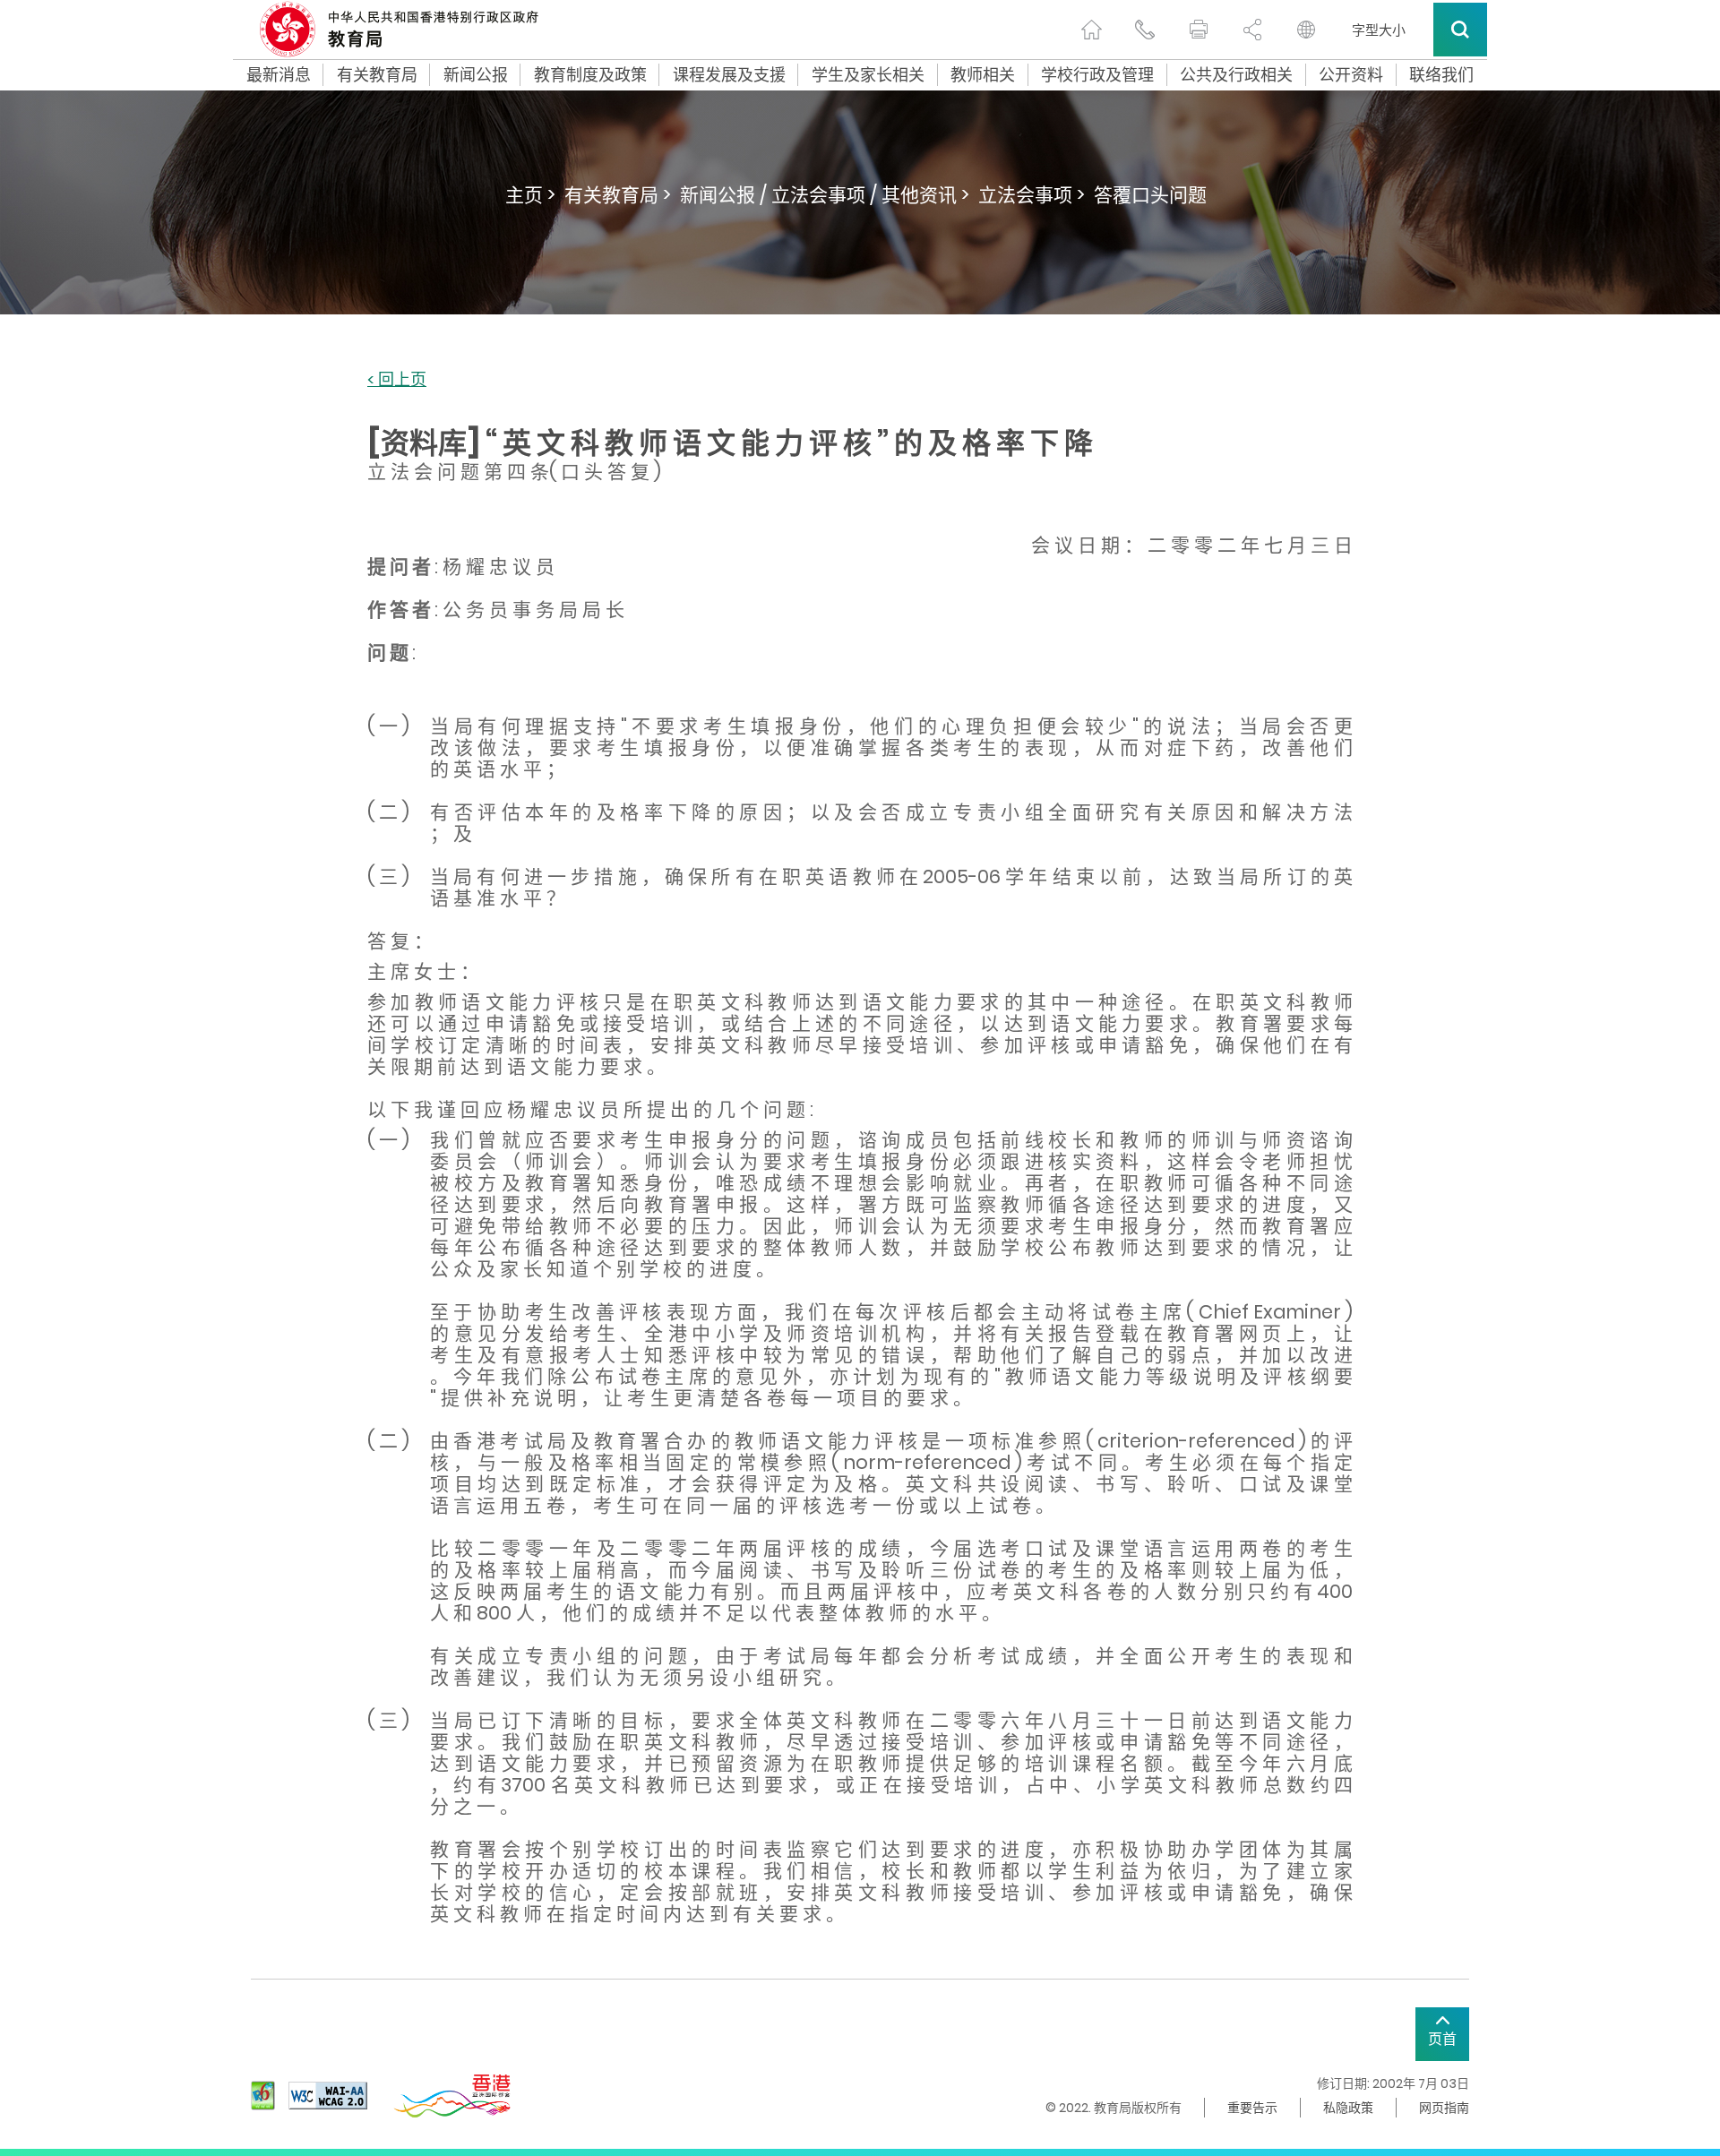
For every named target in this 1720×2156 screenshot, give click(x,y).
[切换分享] (1252, 30)
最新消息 (279, 75)
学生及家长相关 (868, 75)
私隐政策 (1348, 2108)
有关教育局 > (618, 195)
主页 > (530, 195)
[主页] (1091, 30)
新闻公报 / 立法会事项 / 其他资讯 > (825, 195)
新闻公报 (476, 75)
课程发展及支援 (729, 75)
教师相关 (983, 75)
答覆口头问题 (1150, 195)
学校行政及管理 (1097, 75)
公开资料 (1351, 75)
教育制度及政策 (590, 75)
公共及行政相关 (1236, 75)
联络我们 (1441, 75)
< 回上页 (397, 380)
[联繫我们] (1145, 30)
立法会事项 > (1032, 195)
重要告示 (1252, 2108)
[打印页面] (1199, 30)
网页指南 (1444, 2108)
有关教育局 (377, 75)
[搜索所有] (1460, 30)
